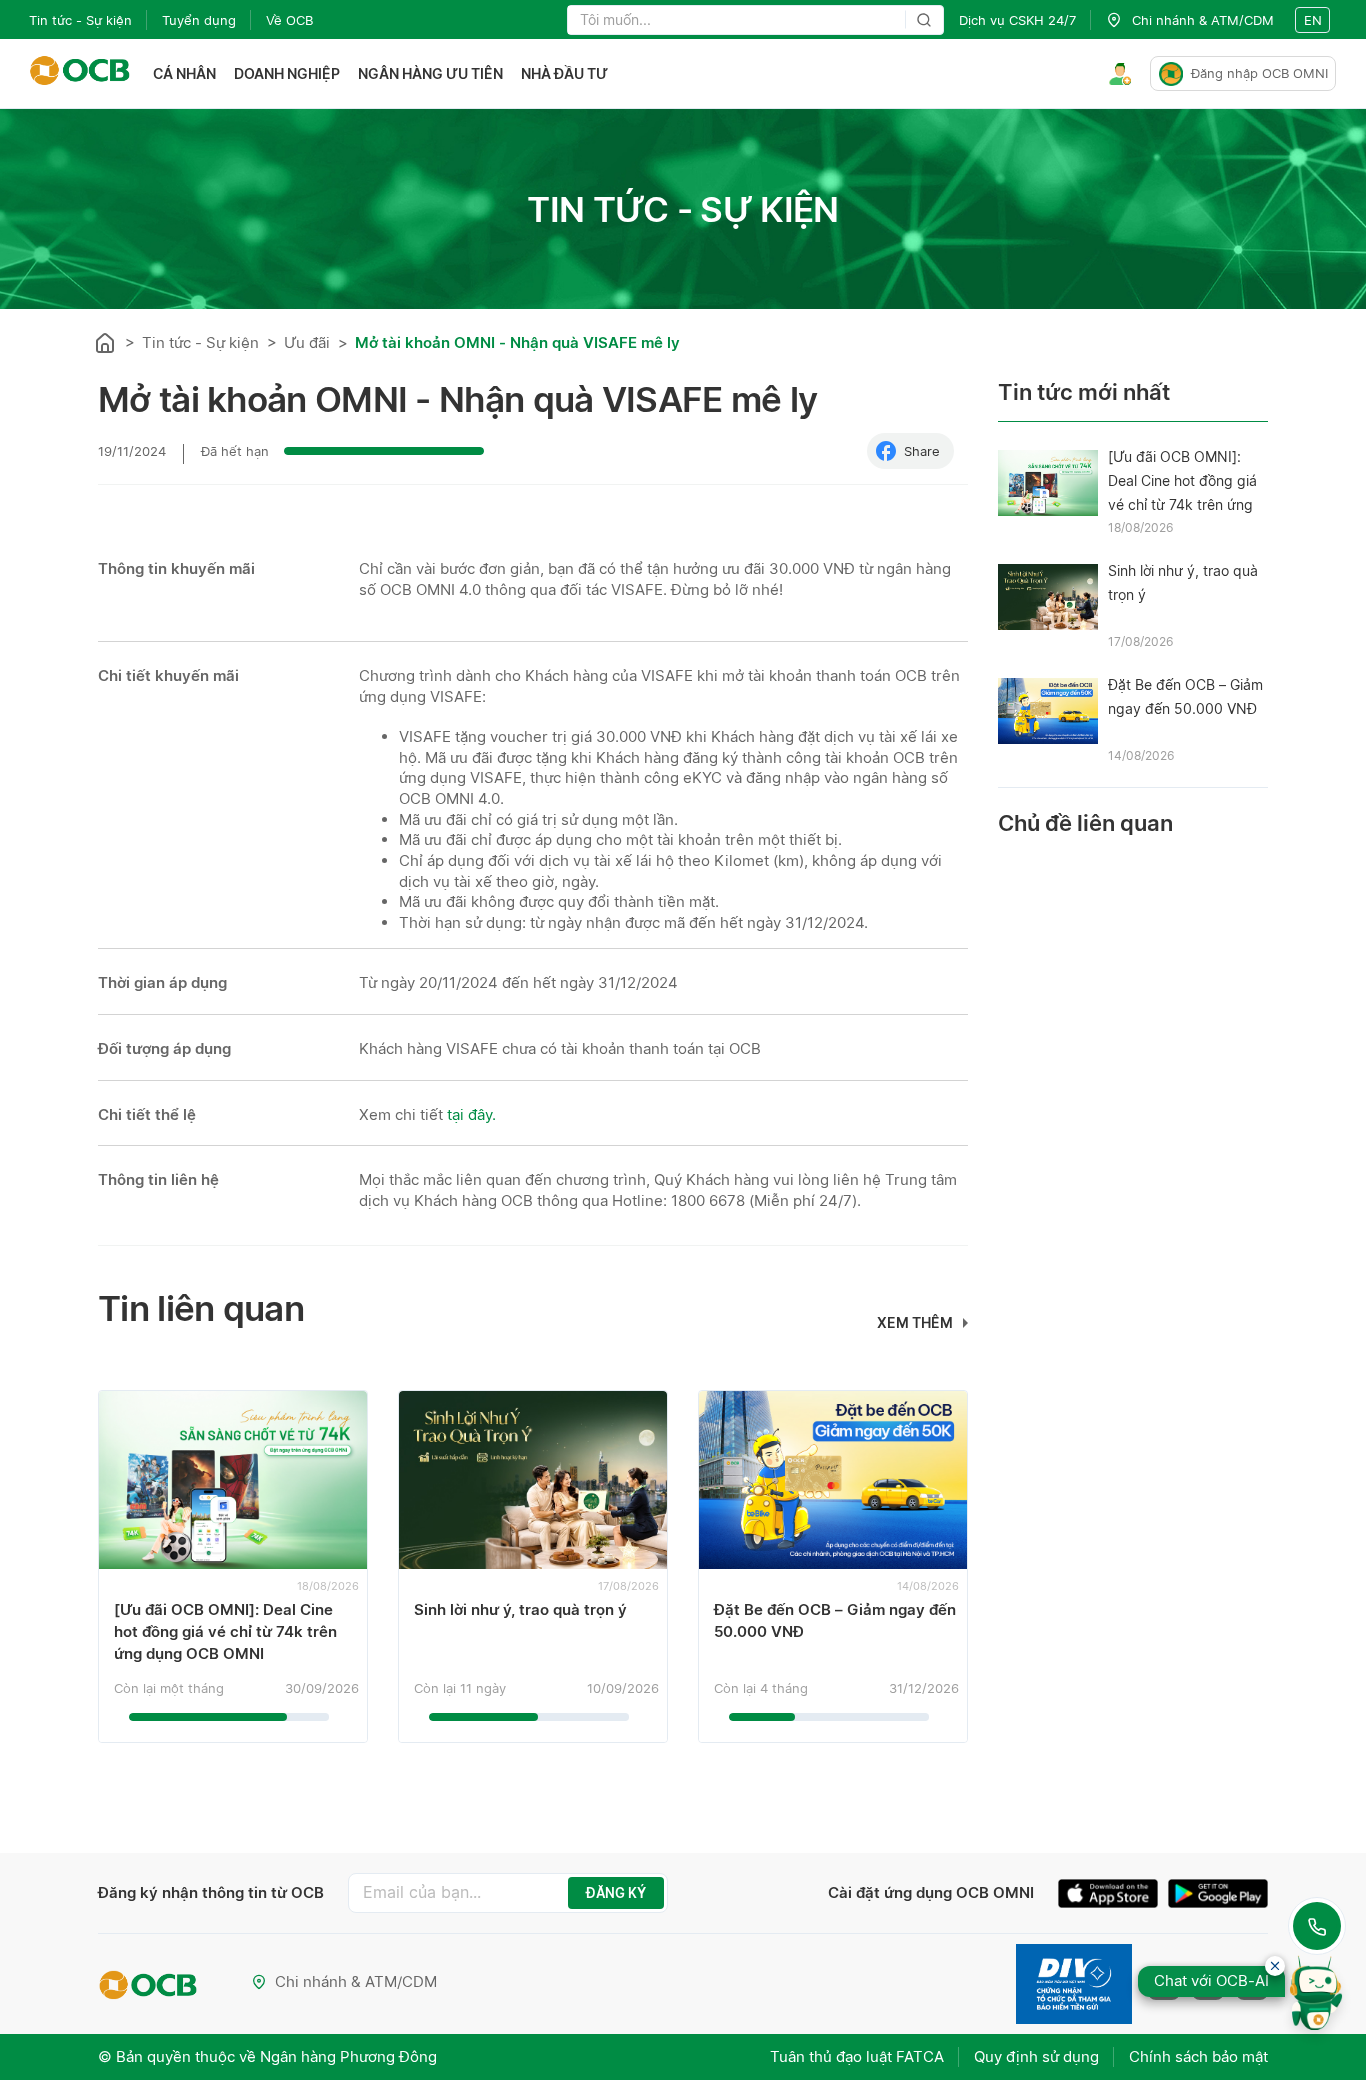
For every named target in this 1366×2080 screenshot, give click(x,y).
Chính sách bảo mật (1198, 2056)
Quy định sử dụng (1036, 2056)
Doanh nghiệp (287, 73)
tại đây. (471, 1114)
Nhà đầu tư (564, 73)
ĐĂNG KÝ (616, 1893)
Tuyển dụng (199, 20)
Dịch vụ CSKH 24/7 (1017, 20)
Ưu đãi (307, 342)
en (1313, 20)
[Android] (1218, 1896)
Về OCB (289, 20)
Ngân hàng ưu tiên (430, 73)
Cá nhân (184, 73)
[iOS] (1113, 1896)
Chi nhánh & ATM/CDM (356, 1981)
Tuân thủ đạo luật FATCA (857, 2056)
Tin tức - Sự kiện (80, 20)
